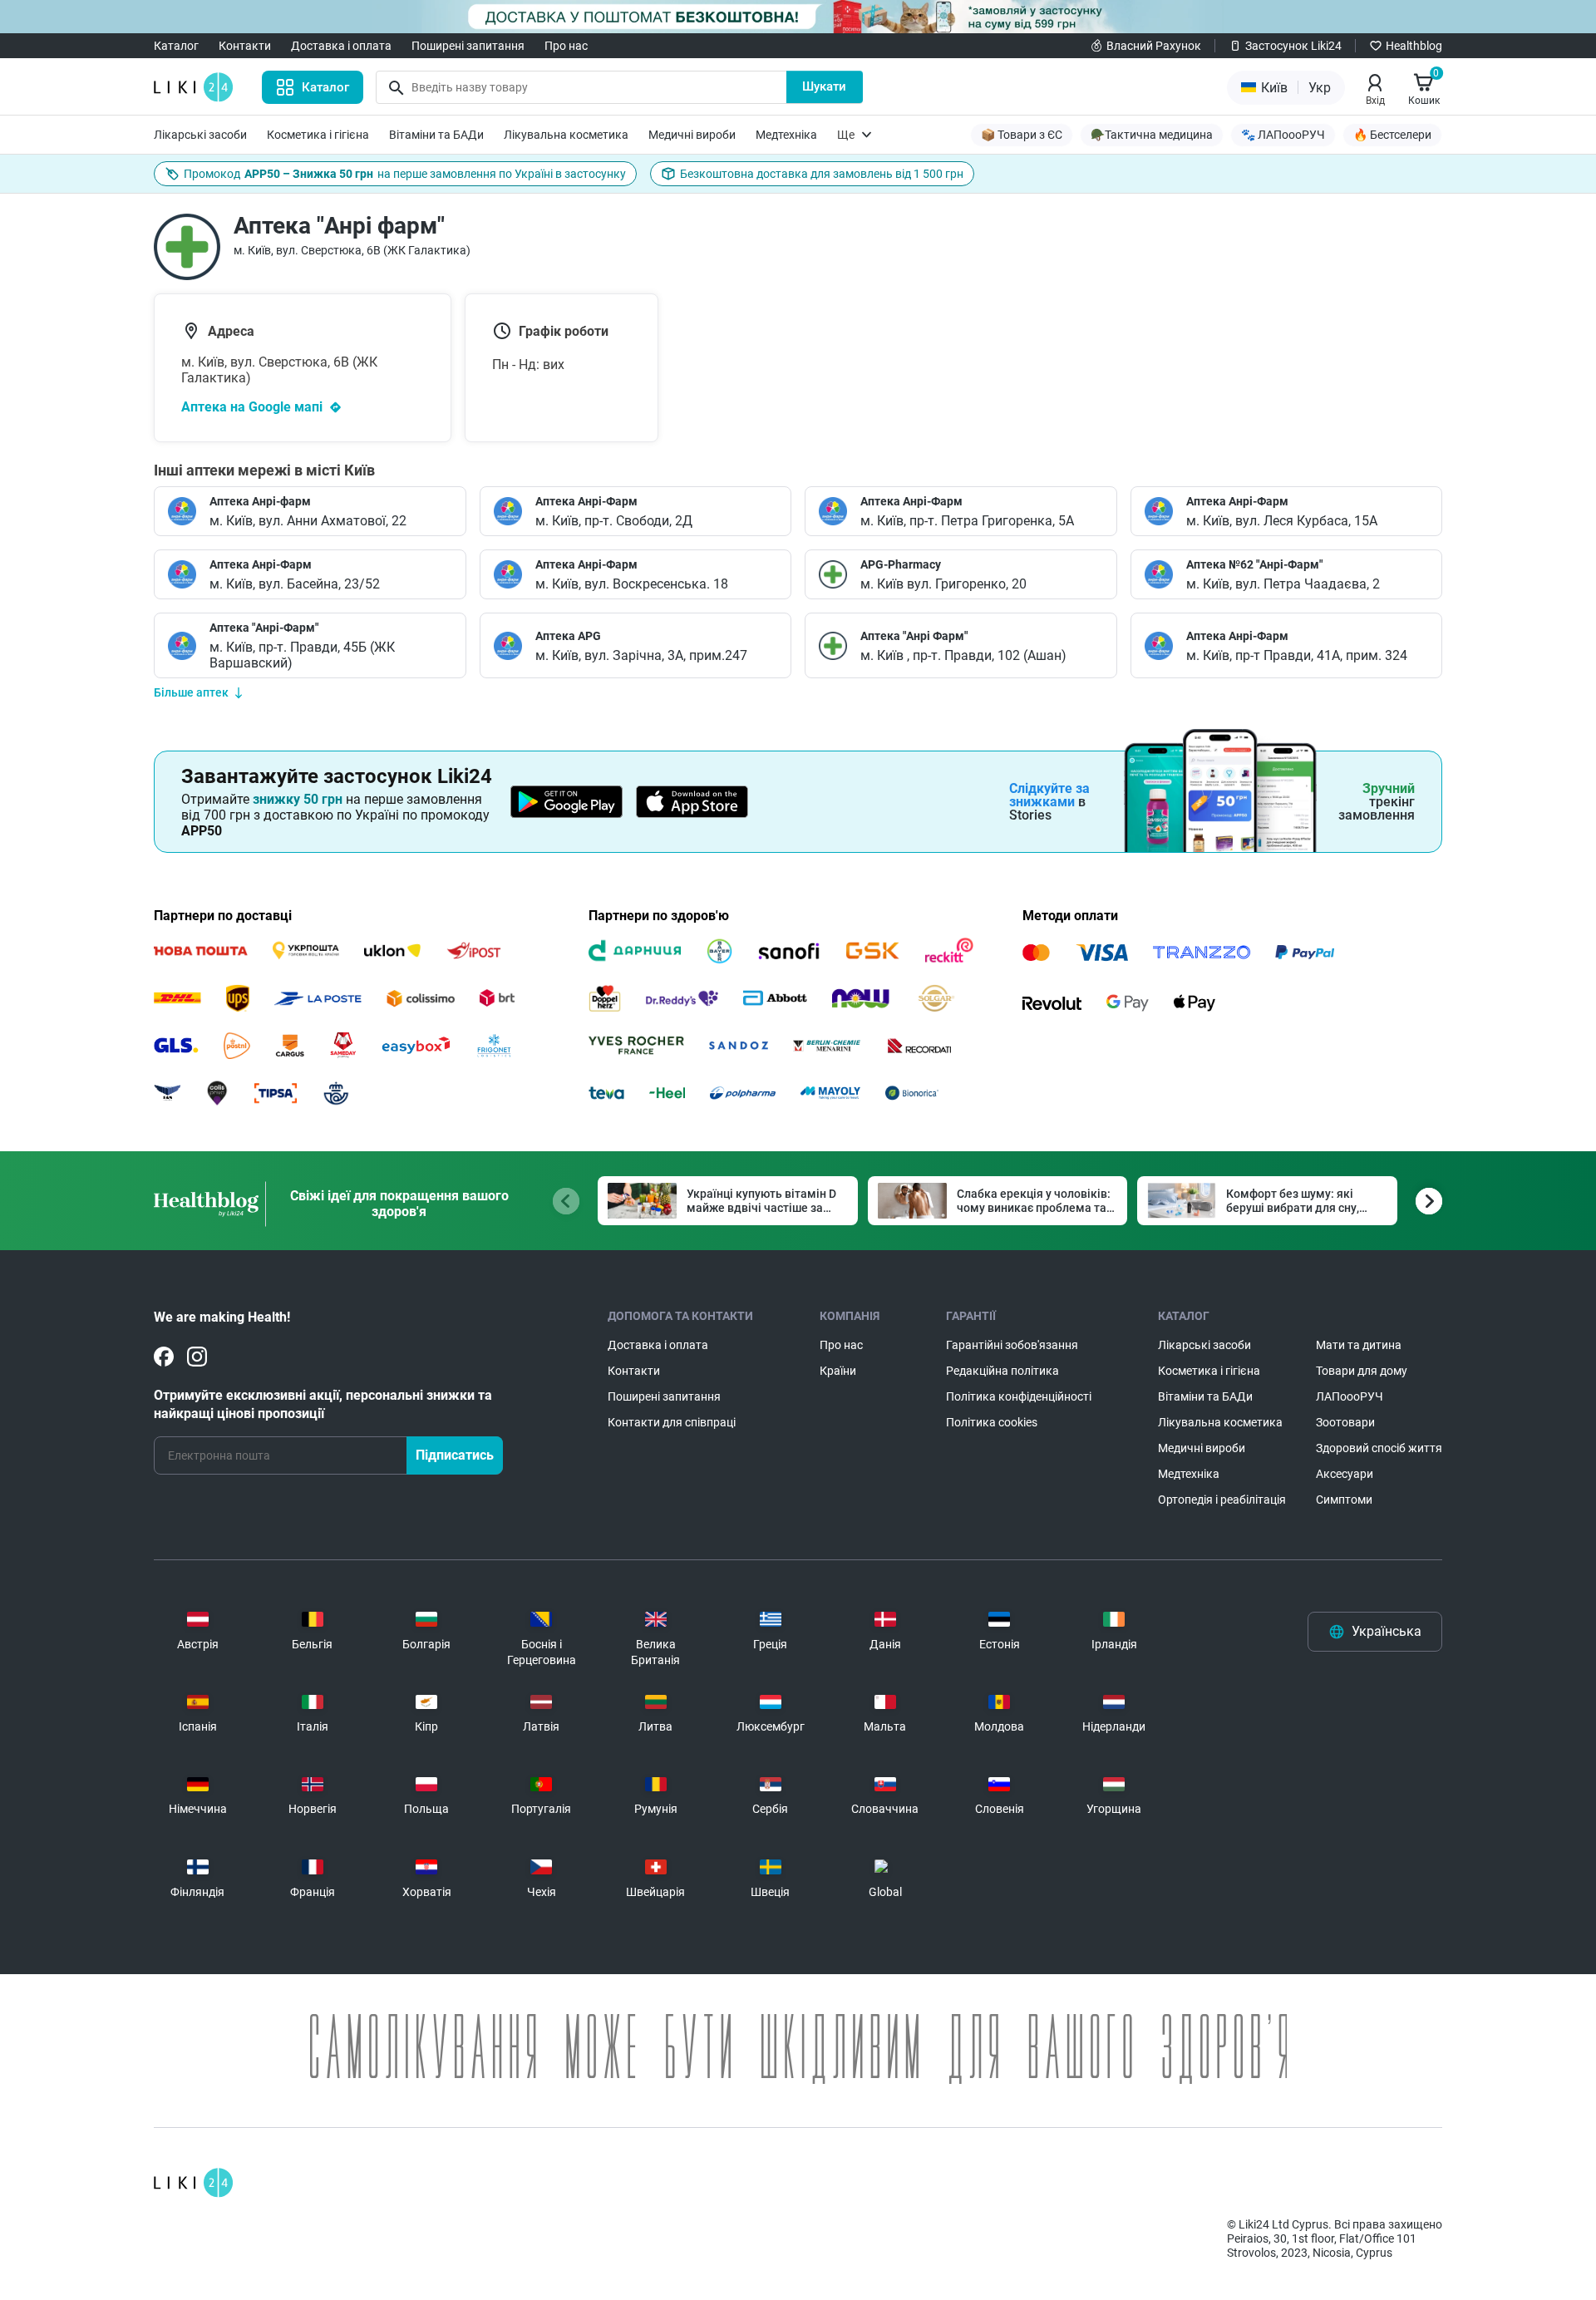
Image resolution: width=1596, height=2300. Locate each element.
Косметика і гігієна (318, 135)
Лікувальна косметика (566, 135)
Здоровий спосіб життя (1379, 1448)
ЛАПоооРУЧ (1350, 1396)
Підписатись (455, 1455)
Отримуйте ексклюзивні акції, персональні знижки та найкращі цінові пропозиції (323, 1404)
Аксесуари (1345, 1474)
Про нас (566, 46)
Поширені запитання (468, 46)
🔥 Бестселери (1392, 135)
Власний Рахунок (1154, 46)
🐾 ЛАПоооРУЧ (1283, 135)
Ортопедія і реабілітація (1222, 1500)
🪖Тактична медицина (1152, 135)
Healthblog (1414, 46)
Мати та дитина (1359, 1345)
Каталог (176, 46)
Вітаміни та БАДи (436, 135)
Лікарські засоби (200, 135)
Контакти (245, 46)
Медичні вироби (692, 135)
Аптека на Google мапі (252, 407)
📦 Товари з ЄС (1022, 135)
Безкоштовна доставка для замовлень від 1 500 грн (822, 174)
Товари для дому (1362, 1371)
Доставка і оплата (341, 46)
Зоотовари (1345, 1422)
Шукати (824, 86)
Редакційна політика (1002, 1371)
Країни (838, 1371)
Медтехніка (786, 135)
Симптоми (1344, 1500)
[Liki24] (193, 2183)
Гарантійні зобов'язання (1012, 1345)
